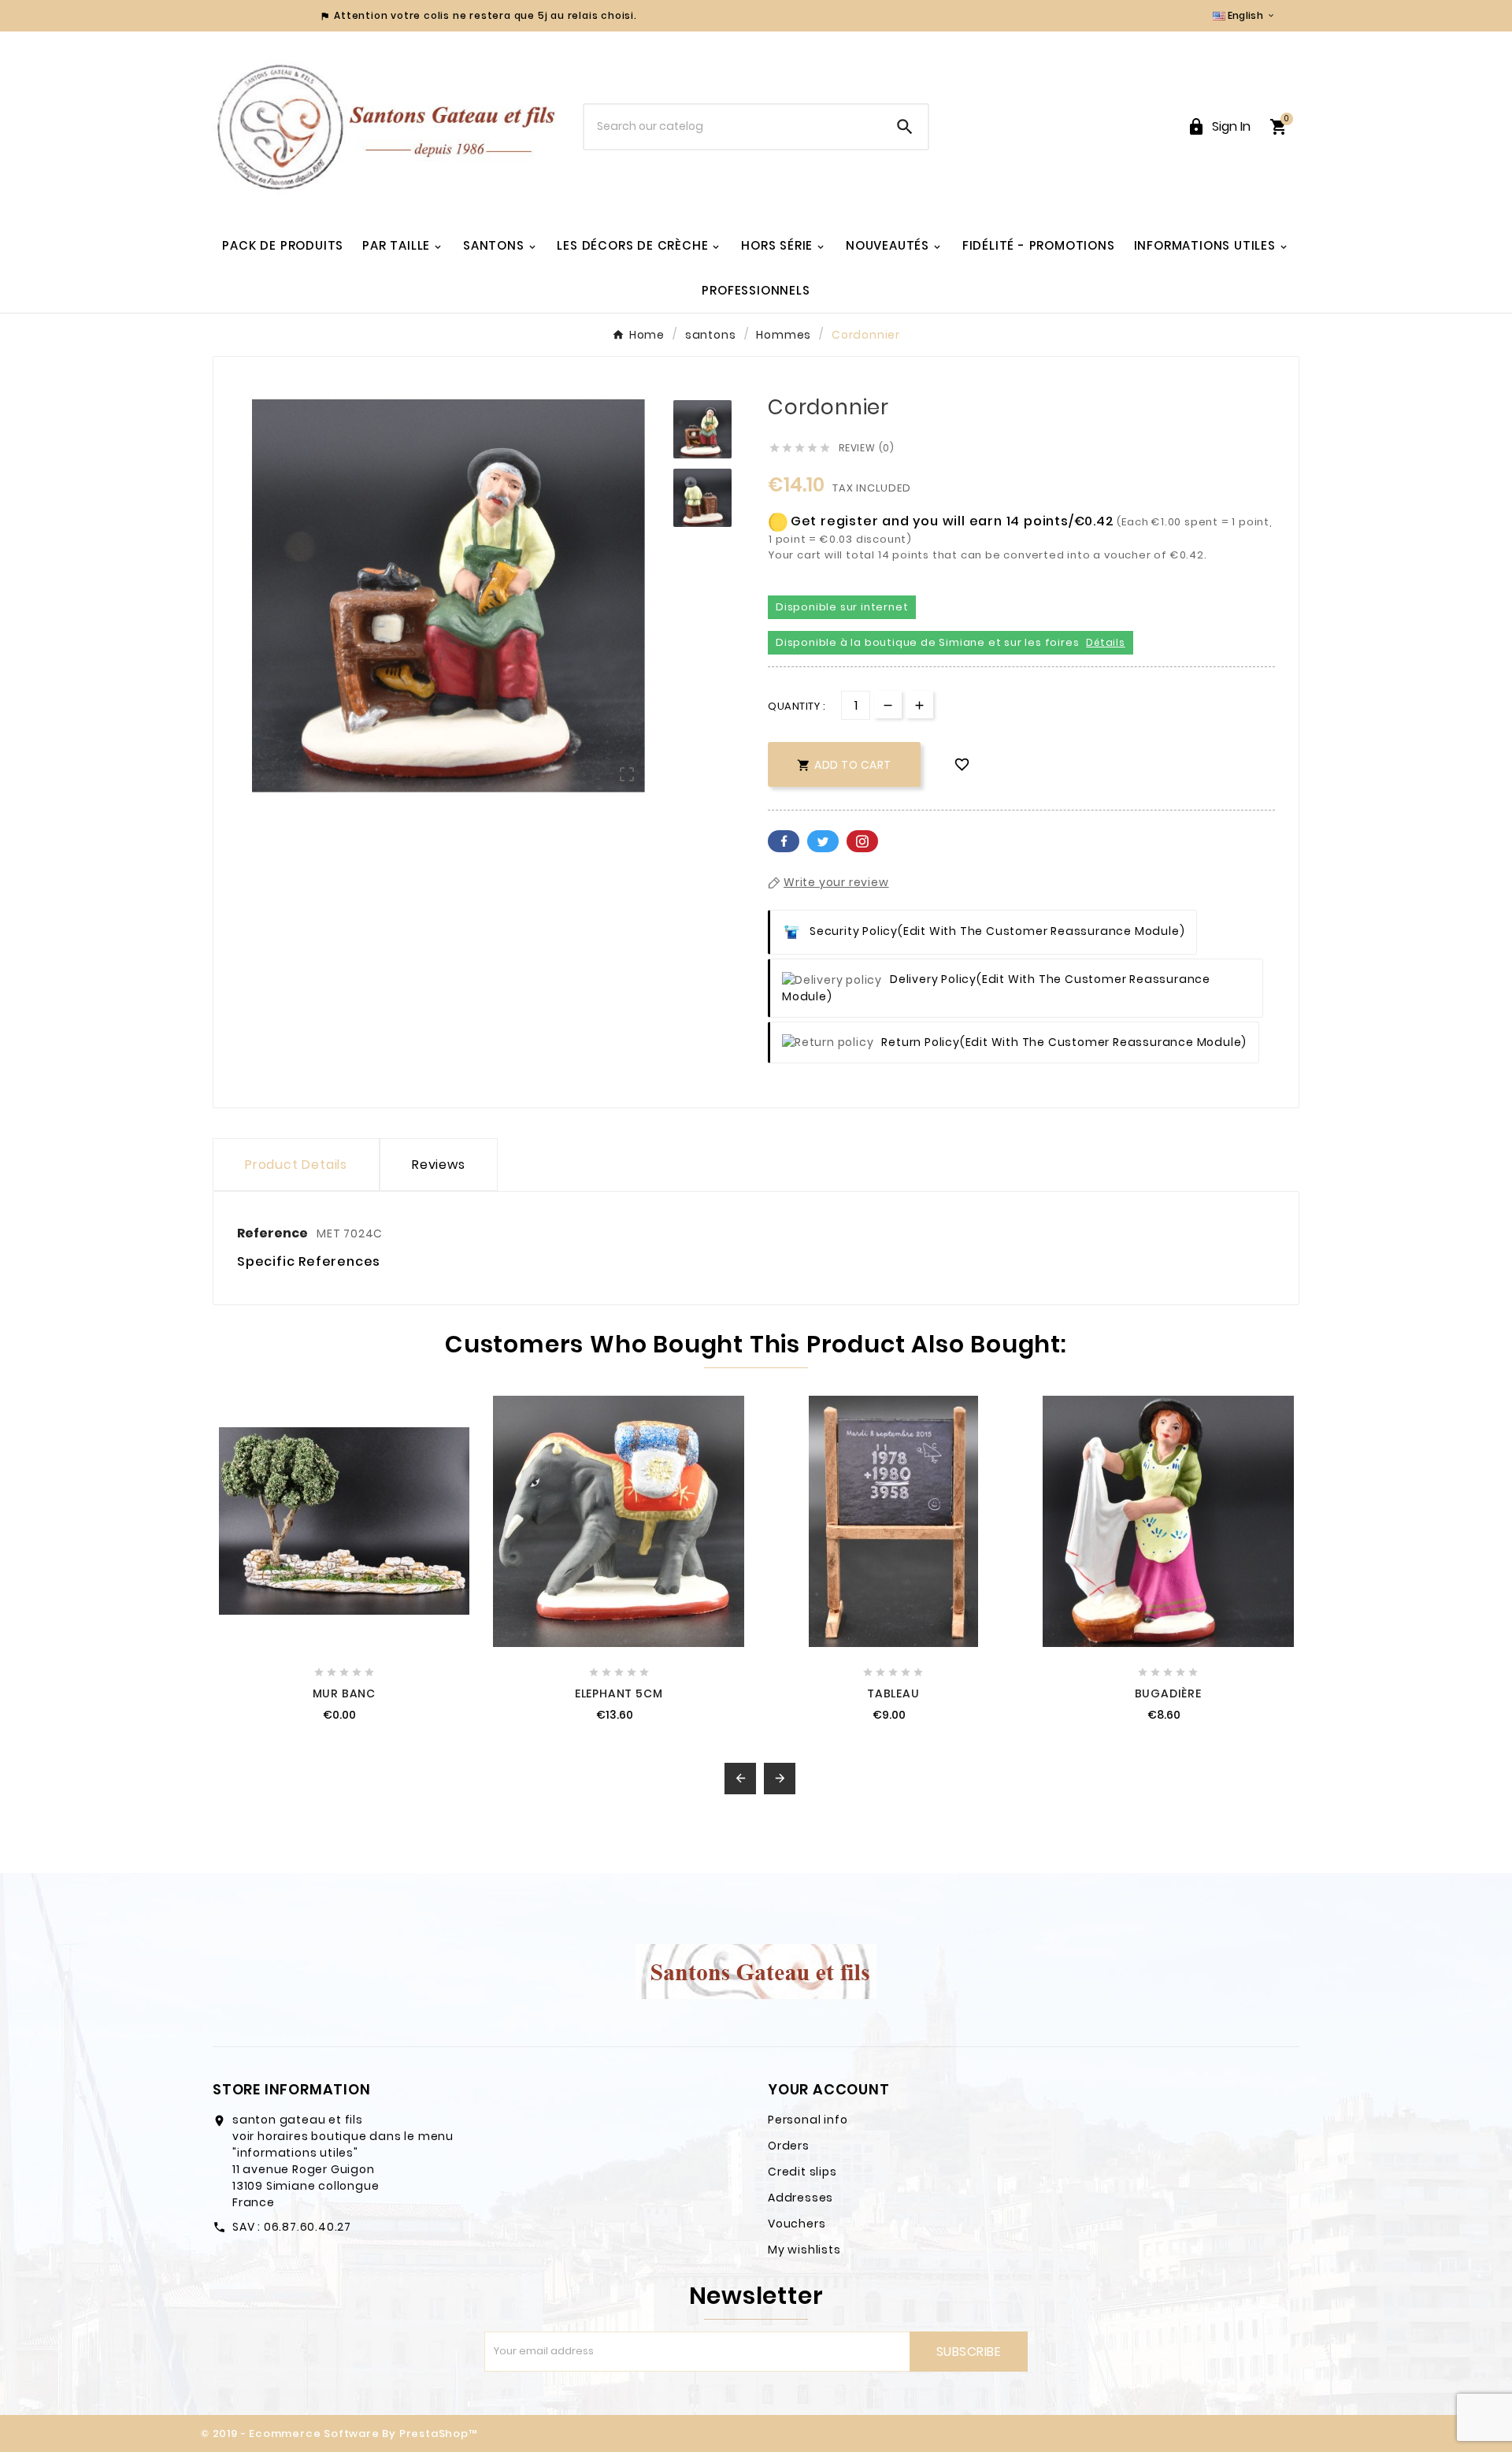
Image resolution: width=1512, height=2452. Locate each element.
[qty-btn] (919, 705)
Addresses (800, 2198)
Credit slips (802, 2172)
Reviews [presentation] (439, 1165)
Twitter (823, 841)
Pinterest (862, 841)
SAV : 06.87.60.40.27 (292, 2227)
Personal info (808, 2120)
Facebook (784, 841)
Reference (274, 1233)
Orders (789, 2146)
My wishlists (804, 2250)
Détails (1106, 642)
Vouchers (797, 2224)
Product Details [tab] (296, 1165)
